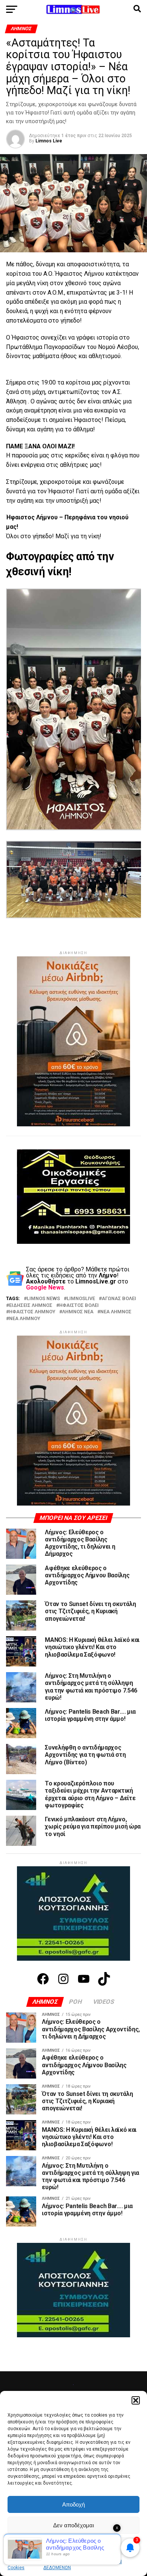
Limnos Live (49, 141)
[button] (136, 2400)
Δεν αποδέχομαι (73, 2525)
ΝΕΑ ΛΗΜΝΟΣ (116, 1312)
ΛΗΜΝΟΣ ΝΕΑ (78, 1312)
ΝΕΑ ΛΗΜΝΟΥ (25, 1319)
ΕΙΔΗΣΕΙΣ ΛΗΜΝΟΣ (31, 1306)
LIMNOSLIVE (81, 1299)
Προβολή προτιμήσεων (73, 2546)
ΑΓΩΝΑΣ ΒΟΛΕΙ (119, 1299)
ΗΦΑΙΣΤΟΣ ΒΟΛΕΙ (79, 1306)
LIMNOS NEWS (43, 1299)
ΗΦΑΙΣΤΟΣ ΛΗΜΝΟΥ (32, 1312)
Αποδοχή (73, 2504)
